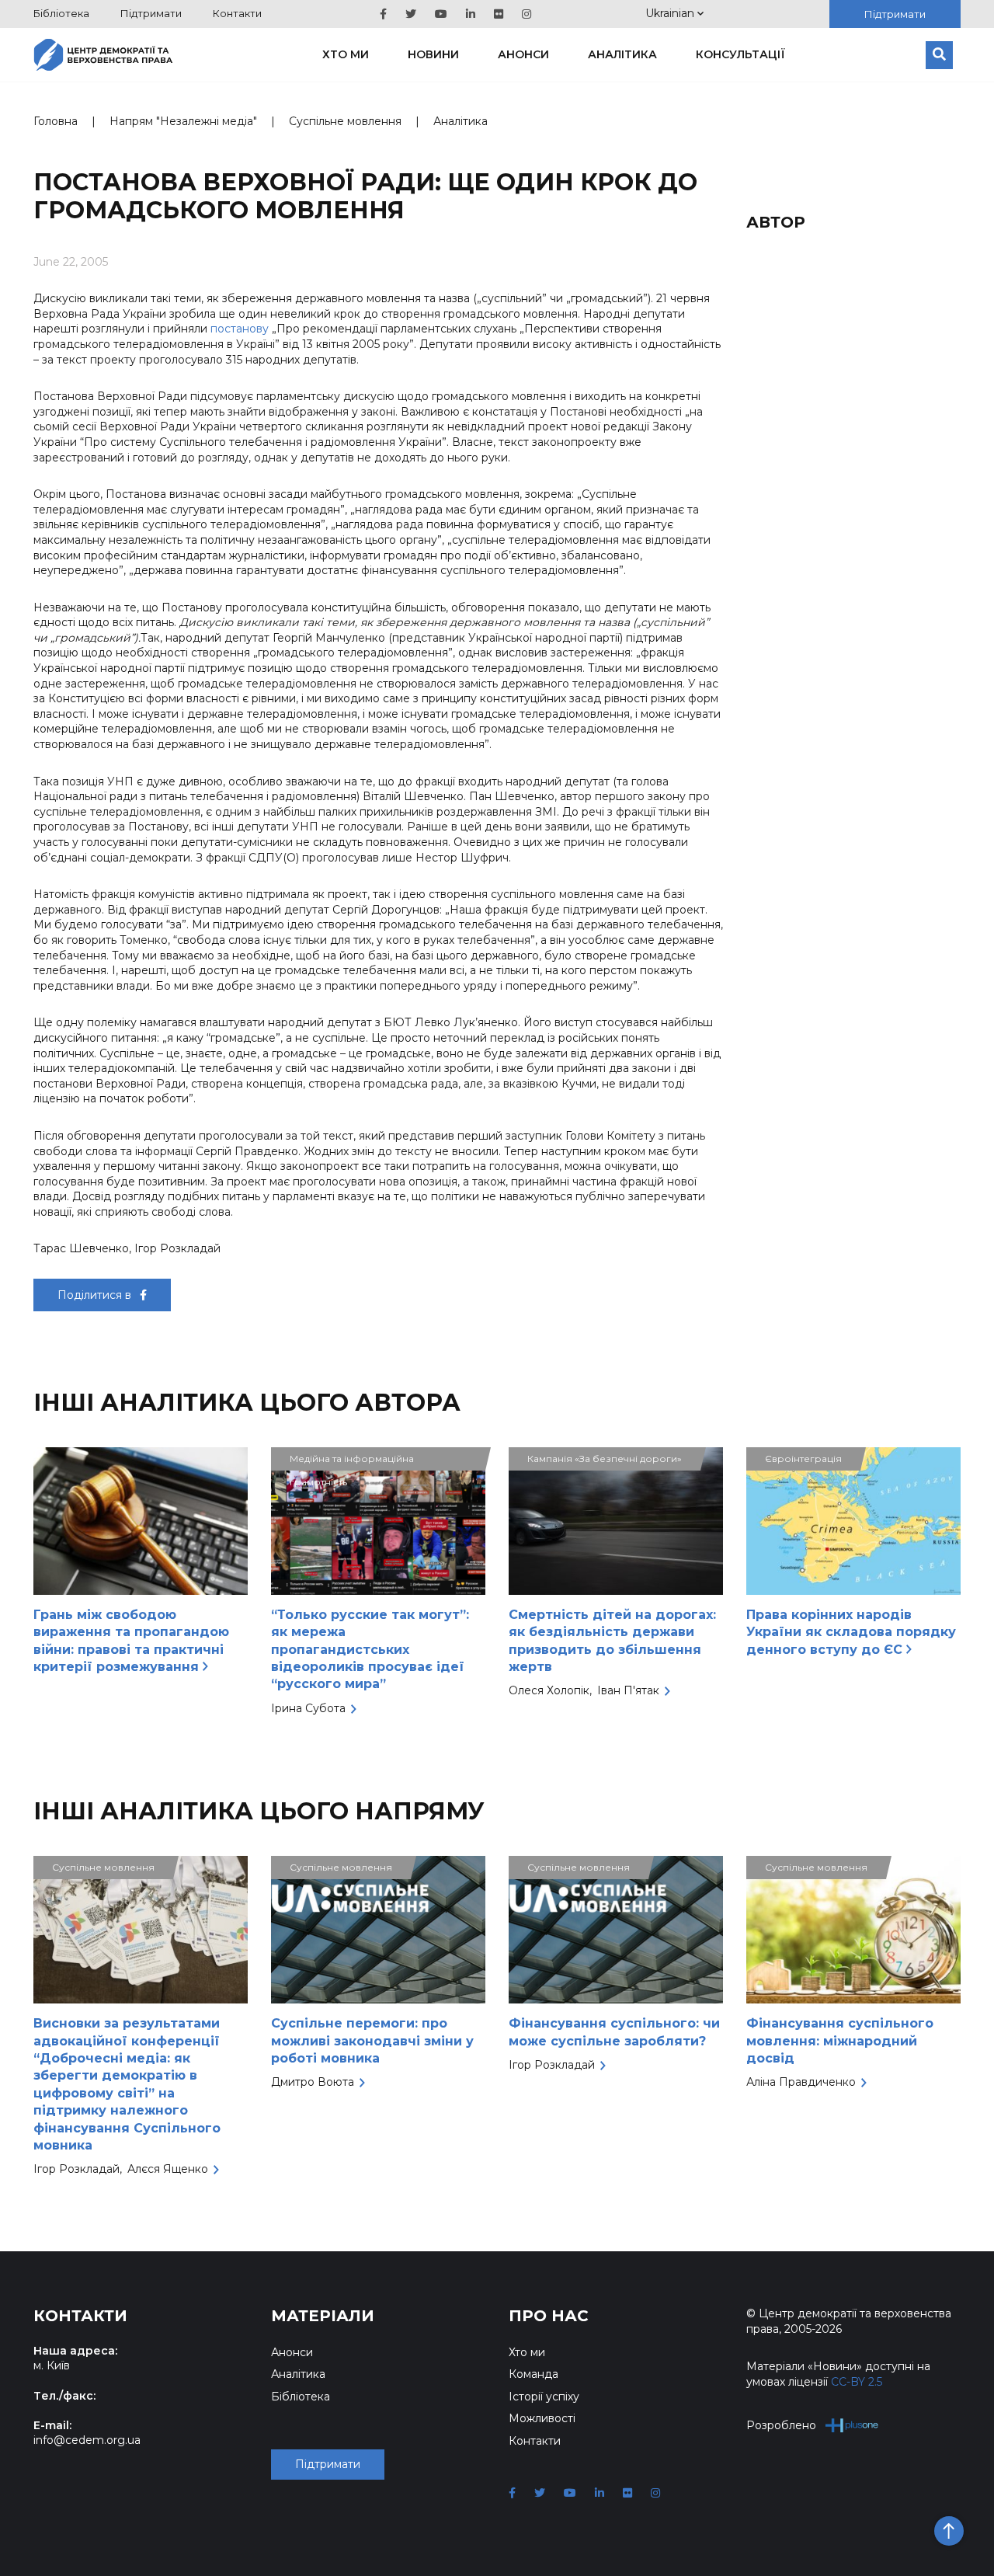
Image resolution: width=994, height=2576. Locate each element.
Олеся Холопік (549, 1690)
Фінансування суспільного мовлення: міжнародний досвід (840, 2041)
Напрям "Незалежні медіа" (183, 121)
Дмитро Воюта (313, 2082)
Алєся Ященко (168, 2169)
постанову (240, 329)
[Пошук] (939, 55)
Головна (56, 121)
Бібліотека (61, 13)
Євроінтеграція (803, 1459)
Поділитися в (96, 1295)
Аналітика (622, 54)
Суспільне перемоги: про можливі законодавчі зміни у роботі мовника (372, 2041)
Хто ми (346, 54)
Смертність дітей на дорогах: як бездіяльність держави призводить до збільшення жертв (612, 1641)
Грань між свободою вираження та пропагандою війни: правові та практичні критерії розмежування (131, 1641)
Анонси (523, 54)
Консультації (740, 54)
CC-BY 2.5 (857, 2382)
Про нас (549, 2316)
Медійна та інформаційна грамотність (352, 1462)
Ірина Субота (308, 1708)
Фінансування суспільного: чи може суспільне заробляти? (614, 2032)
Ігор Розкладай (76, 2169)
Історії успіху (544, 2397)
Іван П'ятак (628, 1690)
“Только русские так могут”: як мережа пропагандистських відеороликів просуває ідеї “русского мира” (370, 1650)
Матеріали (323, 2316)
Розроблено (781, 2425)
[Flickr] (499, 14)
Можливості (542, 2418)
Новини (433, 54)
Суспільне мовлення (345, 121)
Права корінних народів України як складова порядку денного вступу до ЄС (851, 1632)
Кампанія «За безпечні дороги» (605, 1459)
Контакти (237, 13)
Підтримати (151, 13)
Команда (533, 2374)
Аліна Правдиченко (801, 2082)
